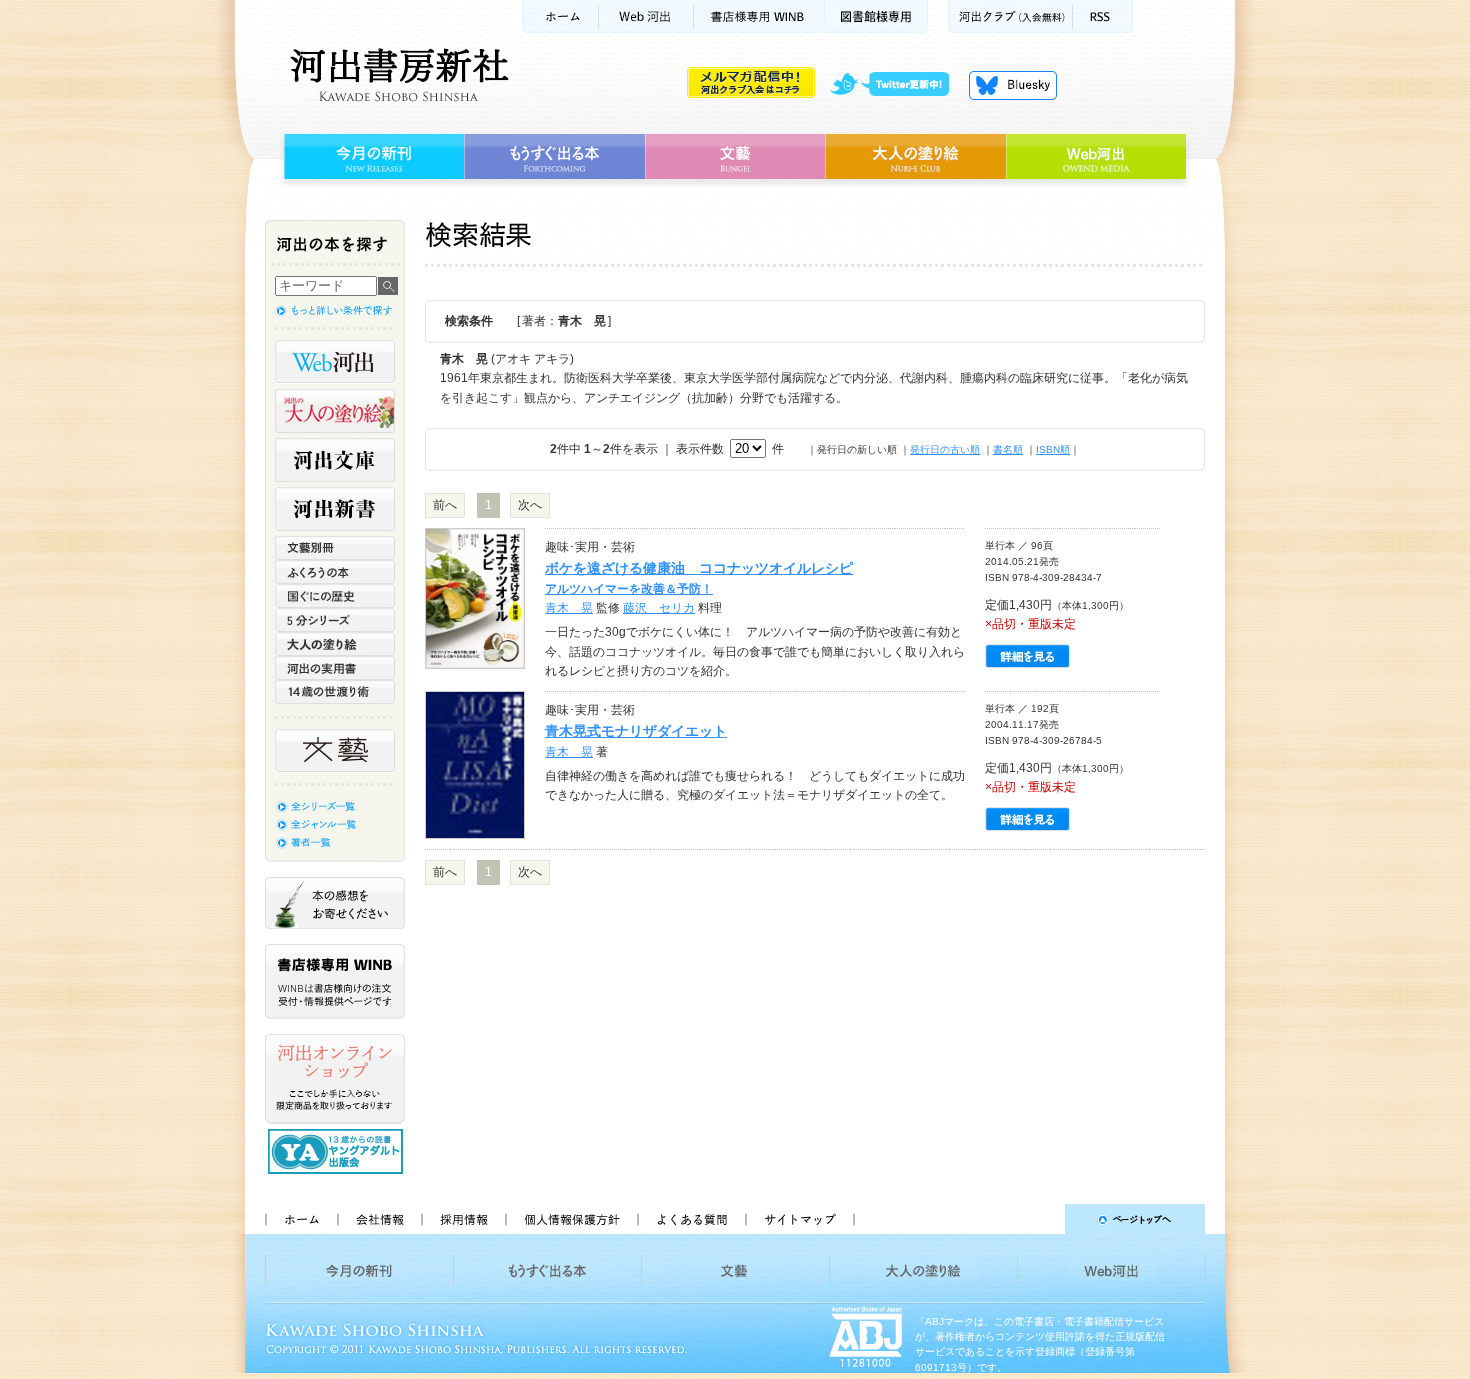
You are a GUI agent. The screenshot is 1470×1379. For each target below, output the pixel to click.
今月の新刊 (371, 157)
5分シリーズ (335, 620)
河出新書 (335, 509)
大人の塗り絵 (915, 157)
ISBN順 (1053, 449)
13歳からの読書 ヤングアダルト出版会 (338, 1151)
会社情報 (379, 1219)
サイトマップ (800, 1219)
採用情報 (463, 1219)
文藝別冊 (335, 548)
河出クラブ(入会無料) (1010, 16)
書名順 (1008, 449)
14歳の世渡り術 (335, 692)
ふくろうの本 (335, 572)
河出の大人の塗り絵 (335, 411)
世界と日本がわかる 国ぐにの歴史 (335, 596)
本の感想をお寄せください (335, 903)
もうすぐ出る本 (554, 157)
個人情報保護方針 (571, 1219)
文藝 (735, 157)
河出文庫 (335, 460)
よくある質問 (691, 1219)
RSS (1103, 16)
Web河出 (646, 16)
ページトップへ (1038, 1219)
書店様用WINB (759, 16)
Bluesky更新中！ (1013, 85)
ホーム (560, 16)
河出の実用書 (335, 668)
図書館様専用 (876, 16)
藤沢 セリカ (659, 608)
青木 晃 (569, 608)
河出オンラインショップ (335, 1079)
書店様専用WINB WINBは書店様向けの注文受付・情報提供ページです (335, 981)
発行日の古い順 (945, 449)
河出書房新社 (396, 75)
